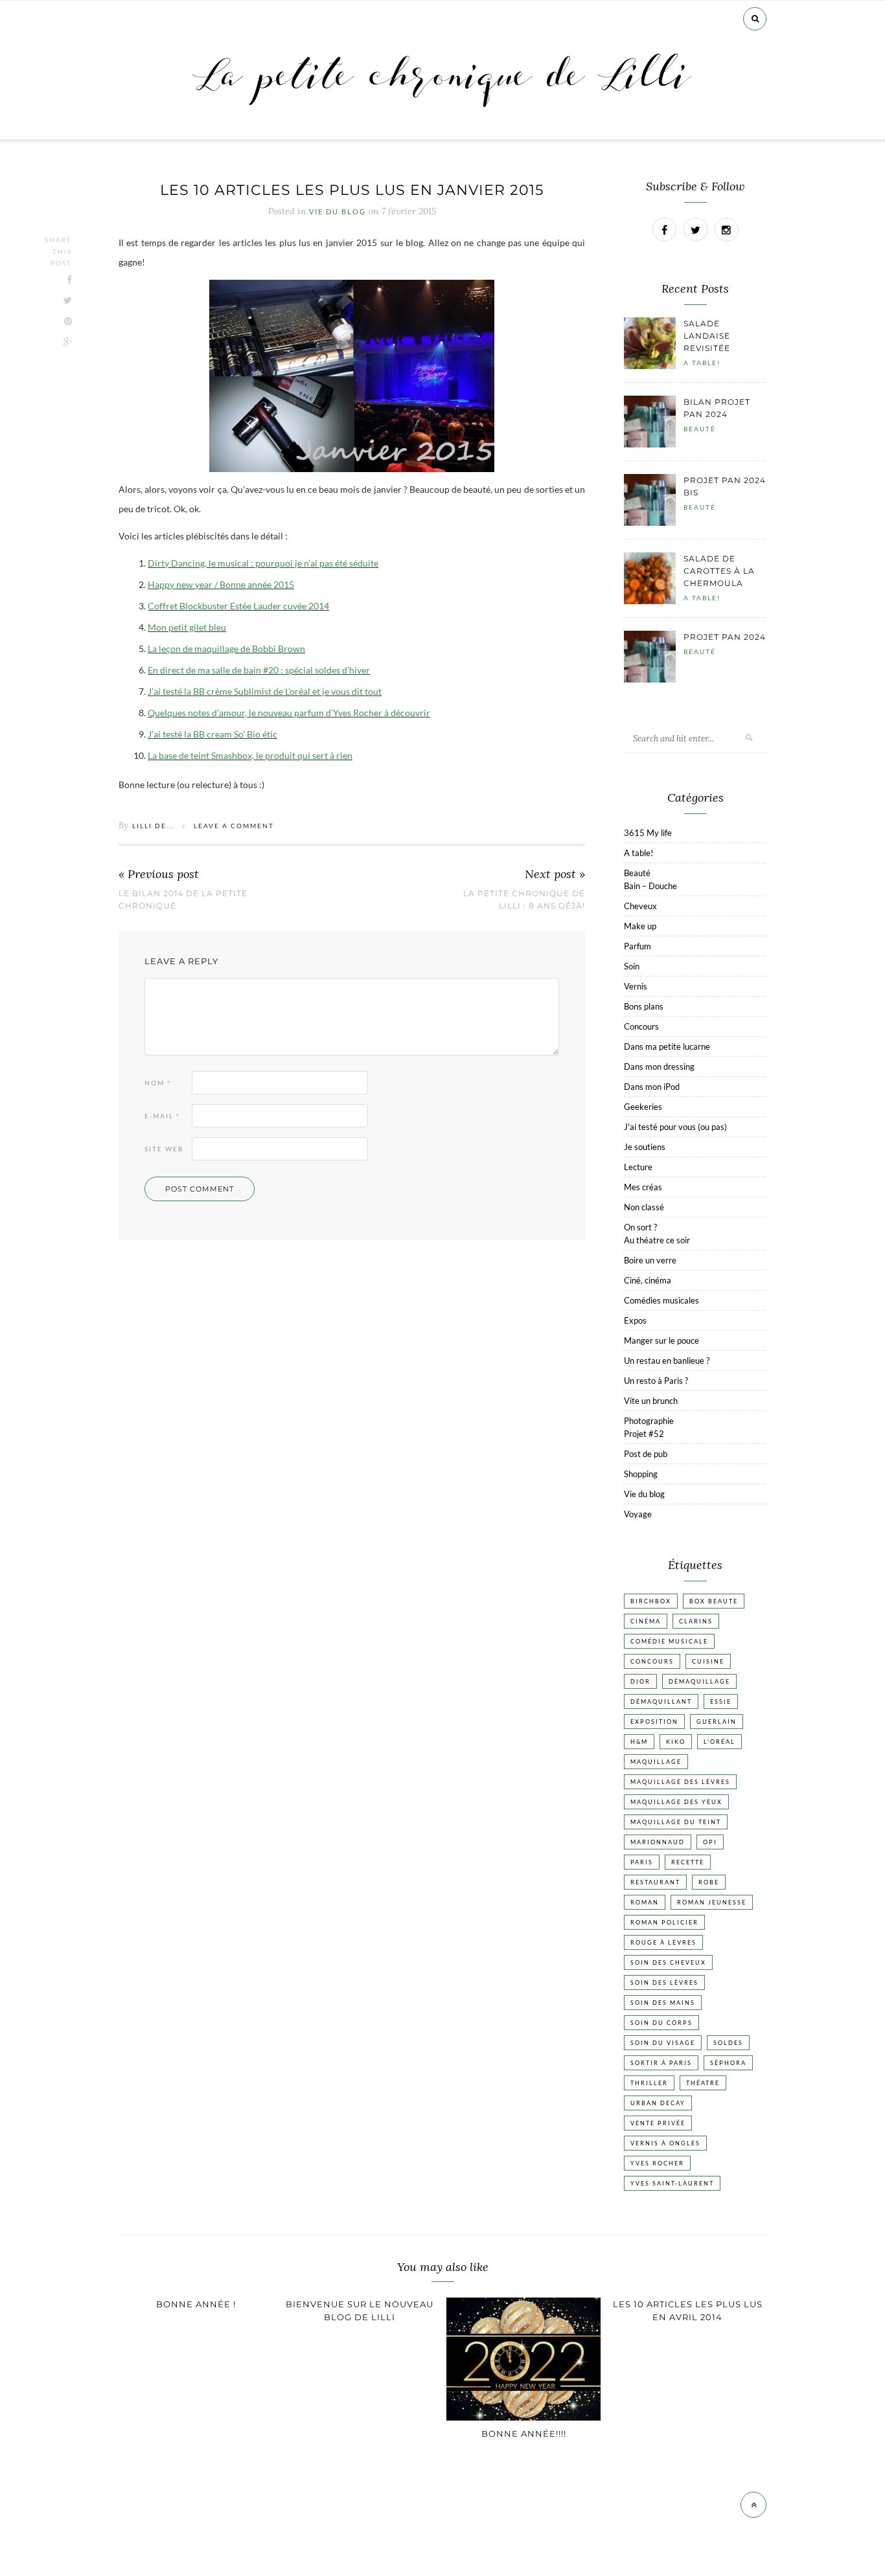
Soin (632, 966)
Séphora (728, 2063)
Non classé (644, 1207)
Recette (688, 1862)
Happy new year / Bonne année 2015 (221, 584)
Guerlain (717, 1722)
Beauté (700, 429)
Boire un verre (650, 1260)
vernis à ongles (665, 2143)
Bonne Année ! (196, 2304)
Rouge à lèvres (663, 1942)
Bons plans (644, 1006)
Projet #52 (644, 1434)
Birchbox (651, 1601)
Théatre (703, 2083)
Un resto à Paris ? (656, 1381)
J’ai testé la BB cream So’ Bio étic (213, 734)
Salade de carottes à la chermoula (719, 571)
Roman (645, 1902)
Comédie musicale (669, 1641)
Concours (641, 1026)
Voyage (638, 1514)
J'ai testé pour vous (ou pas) (675, 1127)
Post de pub (646, 1454)
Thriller (649, 2083)
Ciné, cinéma (648, 1280)
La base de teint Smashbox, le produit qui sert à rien (250, 755)
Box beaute (714, 1601)
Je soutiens (645, 1147)
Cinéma (646, 1621)
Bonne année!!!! (524, 2434)
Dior (640, 1681)
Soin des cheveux (668, 1962)
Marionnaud (658, 1842)
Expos (635, 1320)
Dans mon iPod (652, 1087)
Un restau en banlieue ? (667, 1361)
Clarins (696, 1621)
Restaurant (655, 1882)
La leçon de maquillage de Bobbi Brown (226, 649)
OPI (710, 1842)
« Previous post (159, 875)
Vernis (636, 986)
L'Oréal (719, 1742)
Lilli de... (153, 826)
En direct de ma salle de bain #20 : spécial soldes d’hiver (259, 670)
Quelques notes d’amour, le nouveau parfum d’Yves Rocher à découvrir (289, 713)
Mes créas (643, 1187)
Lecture (638, 1167)
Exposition (654, 1722)
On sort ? (640, 1227)
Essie (721, 1701)
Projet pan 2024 (725, 637)
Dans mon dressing (659, 1067)
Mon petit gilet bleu (187, 627)
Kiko (676, 1742)
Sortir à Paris (661, 2063)
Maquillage (656, 1762)
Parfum (638, 946)
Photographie (649, 1421)
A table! (702, 363)
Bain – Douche (650, 886)
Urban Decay (658, 2103)
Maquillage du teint (676, 1822)
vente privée (658, 2123)
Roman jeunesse (712, 1902)
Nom (158, 1083)
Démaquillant (661, 1701)
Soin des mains (663, 2003)
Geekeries (643, 1107)
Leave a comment (234, 826)
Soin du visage (663, 2043)
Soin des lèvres (664, 1983)
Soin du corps (661, 2023)
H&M (639, 1742)
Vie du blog (338, 212)
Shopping (641, 1474)
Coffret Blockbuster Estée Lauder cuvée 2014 (238, 606)
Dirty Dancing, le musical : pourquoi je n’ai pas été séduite (263, 563)
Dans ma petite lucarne (667, 1046)
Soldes (728, 2043)
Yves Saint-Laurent (672, 2183)
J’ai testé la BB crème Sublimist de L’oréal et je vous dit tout (265, 691)
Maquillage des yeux (676, 1802)
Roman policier (664, 1922)
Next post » (555, 875)
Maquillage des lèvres (680, 1782)
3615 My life (648, 833)
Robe (709, 1882)
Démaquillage (699, 1681)
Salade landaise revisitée (707, 336)
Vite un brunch (651, 1401)
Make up (640, 926)
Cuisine (708, 1661)
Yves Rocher (657, 2163)
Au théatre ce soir (657, 1240)
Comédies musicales (661, 1300)
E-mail (162, 1116)
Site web (164, 1149)
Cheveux (640, 906)
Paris (642, 1862)
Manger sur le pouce (661, 1340)
